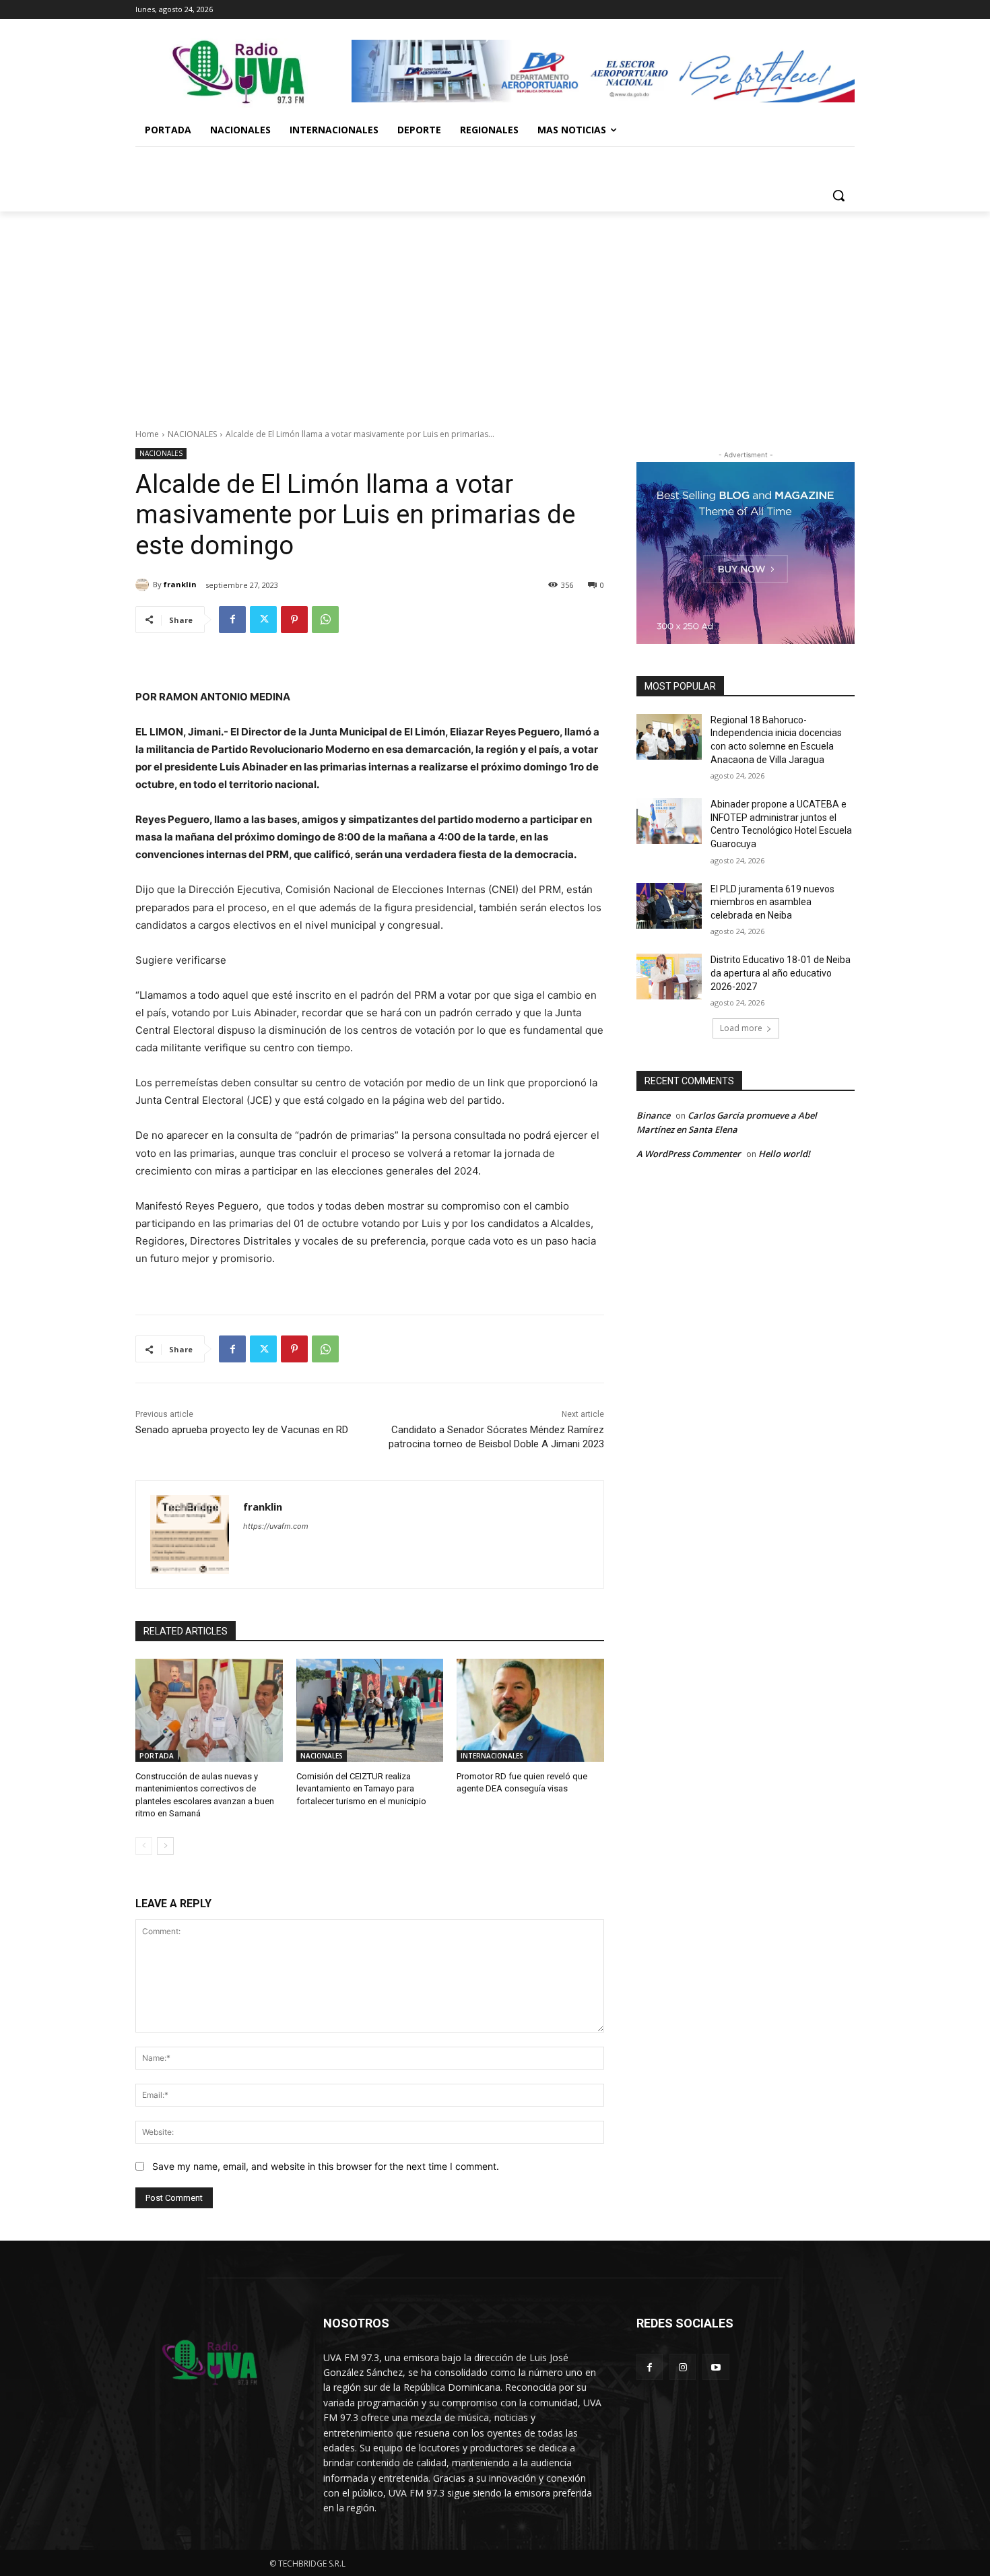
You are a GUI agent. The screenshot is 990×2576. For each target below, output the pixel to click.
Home (147, 434)
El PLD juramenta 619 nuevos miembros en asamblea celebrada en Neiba (772, 902)
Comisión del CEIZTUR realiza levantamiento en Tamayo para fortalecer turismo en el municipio (361, 1788)
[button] (838, 195)
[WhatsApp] (325, 620)
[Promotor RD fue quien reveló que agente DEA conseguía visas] (530, 1710)
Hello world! (784, 1154)
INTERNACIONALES (492, 1756)
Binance (653, 1115)
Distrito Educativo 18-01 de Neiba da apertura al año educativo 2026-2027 (781, 973)
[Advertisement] (495, 312)
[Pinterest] (294, 620)
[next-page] (165, 1846)
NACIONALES (192, 434)
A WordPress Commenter (689, 1154)
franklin (180, 584)
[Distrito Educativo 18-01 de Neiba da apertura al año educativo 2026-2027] (669, 977)
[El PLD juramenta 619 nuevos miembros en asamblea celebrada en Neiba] (669, 906)
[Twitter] (263, 620)
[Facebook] (232, 620)
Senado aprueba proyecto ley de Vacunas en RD (242, 1430)
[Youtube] (716, 2367)
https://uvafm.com (276, 1526)
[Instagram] (683, 2367)
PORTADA (157, 1756)
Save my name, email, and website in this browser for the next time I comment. (326, 2166)
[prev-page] (144, 1846)
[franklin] (144, 585)
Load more (741, 1028)
